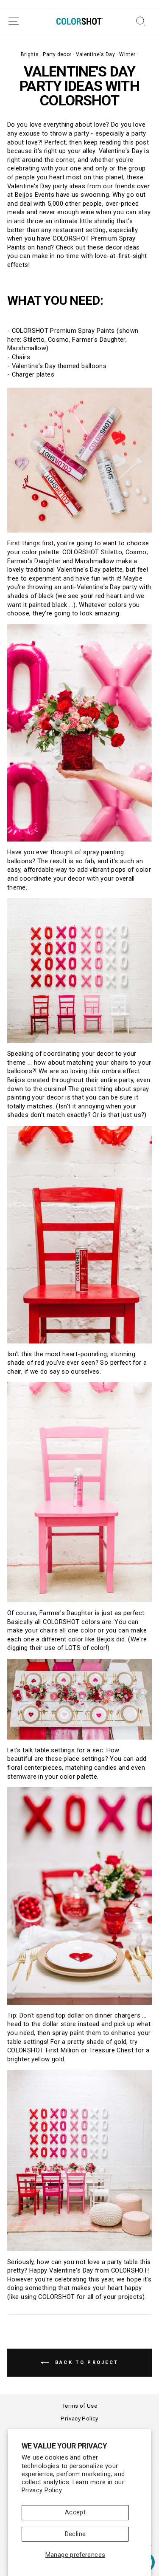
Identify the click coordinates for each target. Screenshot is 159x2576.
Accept (75, 2512)
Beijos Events (35, 195)
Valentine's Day (96, 54)
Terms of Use (79, 2406)
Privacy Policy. (42, 2490)
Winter (127, 54)
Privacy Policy (79, 2418)
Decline (75, 2534)
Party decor (57, 54)
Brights (30, 54)
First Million (63, 2050)
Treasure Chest (111, 2050)
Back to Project (86, 2362)
